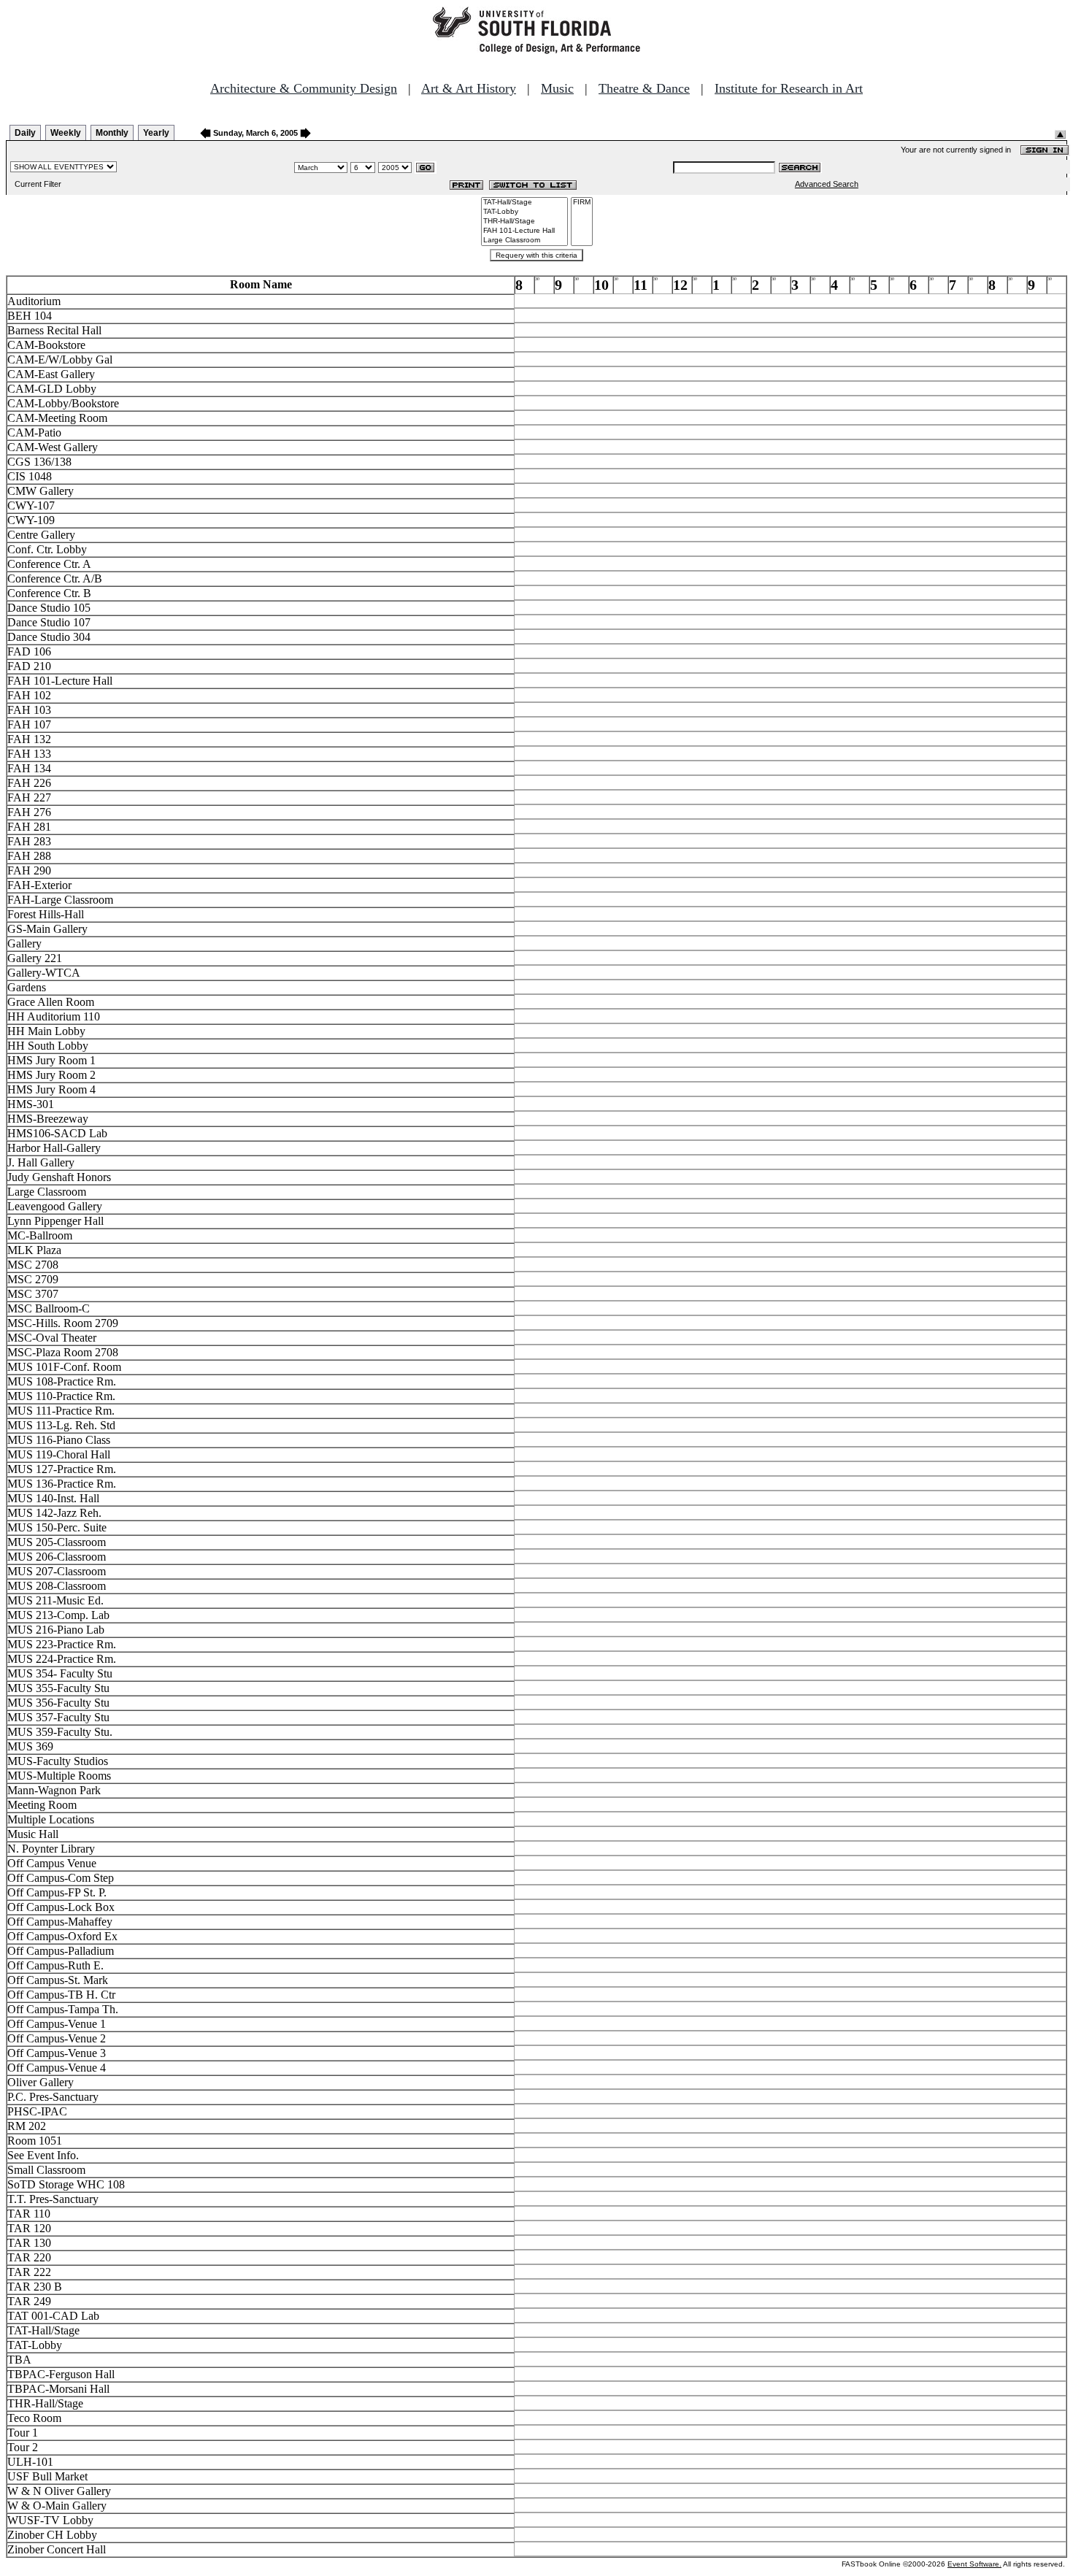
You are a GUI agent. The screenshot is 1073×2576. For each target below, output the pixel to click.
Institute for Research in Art (789, 88)
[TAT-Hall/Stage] (524, 203)
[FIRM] (582, 203)
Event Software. (974, 2564)
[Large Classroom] (524, 241)
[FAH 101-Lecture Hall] (524, 231)
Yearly (156, 133)
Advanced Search (827, 184)
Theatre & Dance (644, 88)
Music (557, 88)
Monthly (112, 133)
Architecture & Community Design (304, 88)
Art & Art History (469, 88)
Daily (25, 133)
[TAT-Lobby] (524, 212)
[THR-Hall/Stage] (524, 222)
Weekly (66, 133)
